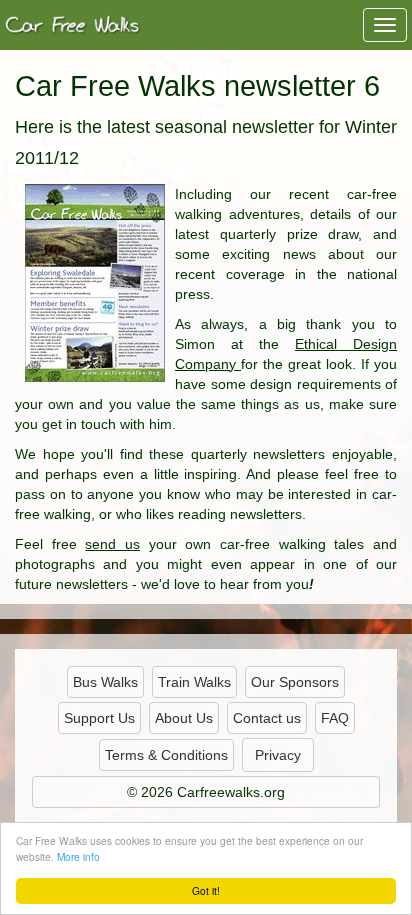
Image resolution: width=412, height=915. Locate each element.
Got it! (206, 890)
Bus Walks (105, 682)
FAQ (335, 718)
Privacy (278, 755)
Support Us (99, 718)
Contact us (267, 718)
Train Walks (194, 682)
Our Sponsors (295, 682)
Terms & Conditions (166, 755)
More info (78, 856)
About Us (184, 718)
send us (112, 544)
